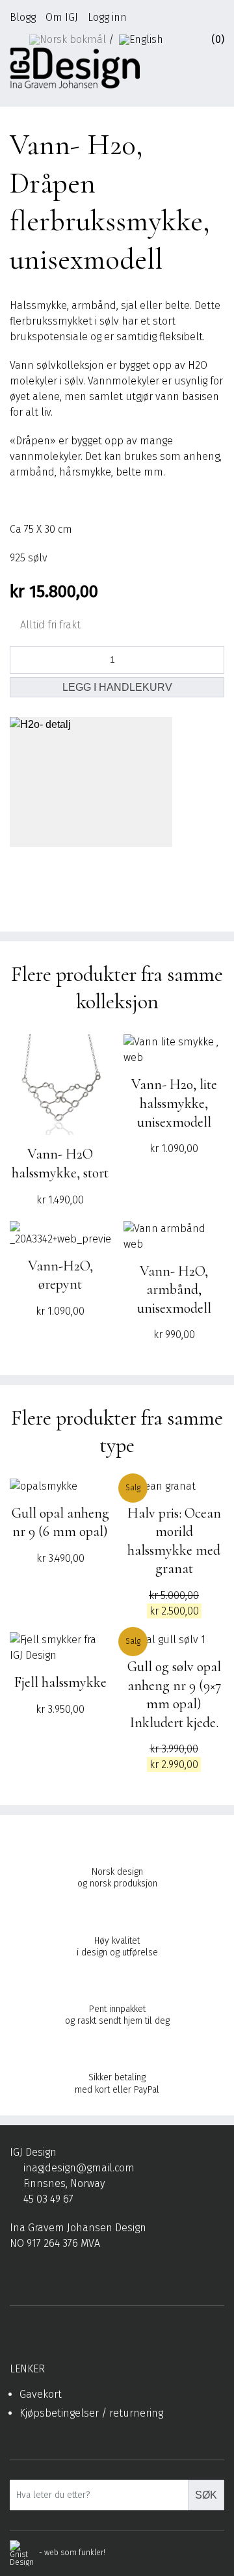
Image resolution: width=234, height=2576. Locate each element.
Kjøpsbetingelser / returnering (91, 2413)
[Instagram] (35, 2275)
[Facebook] (15, 2275)
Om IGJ (62, 17)
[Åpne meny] (218, 72)
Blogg (23, 17)
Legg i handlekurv (117, 687)
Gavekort (41, 2394)
